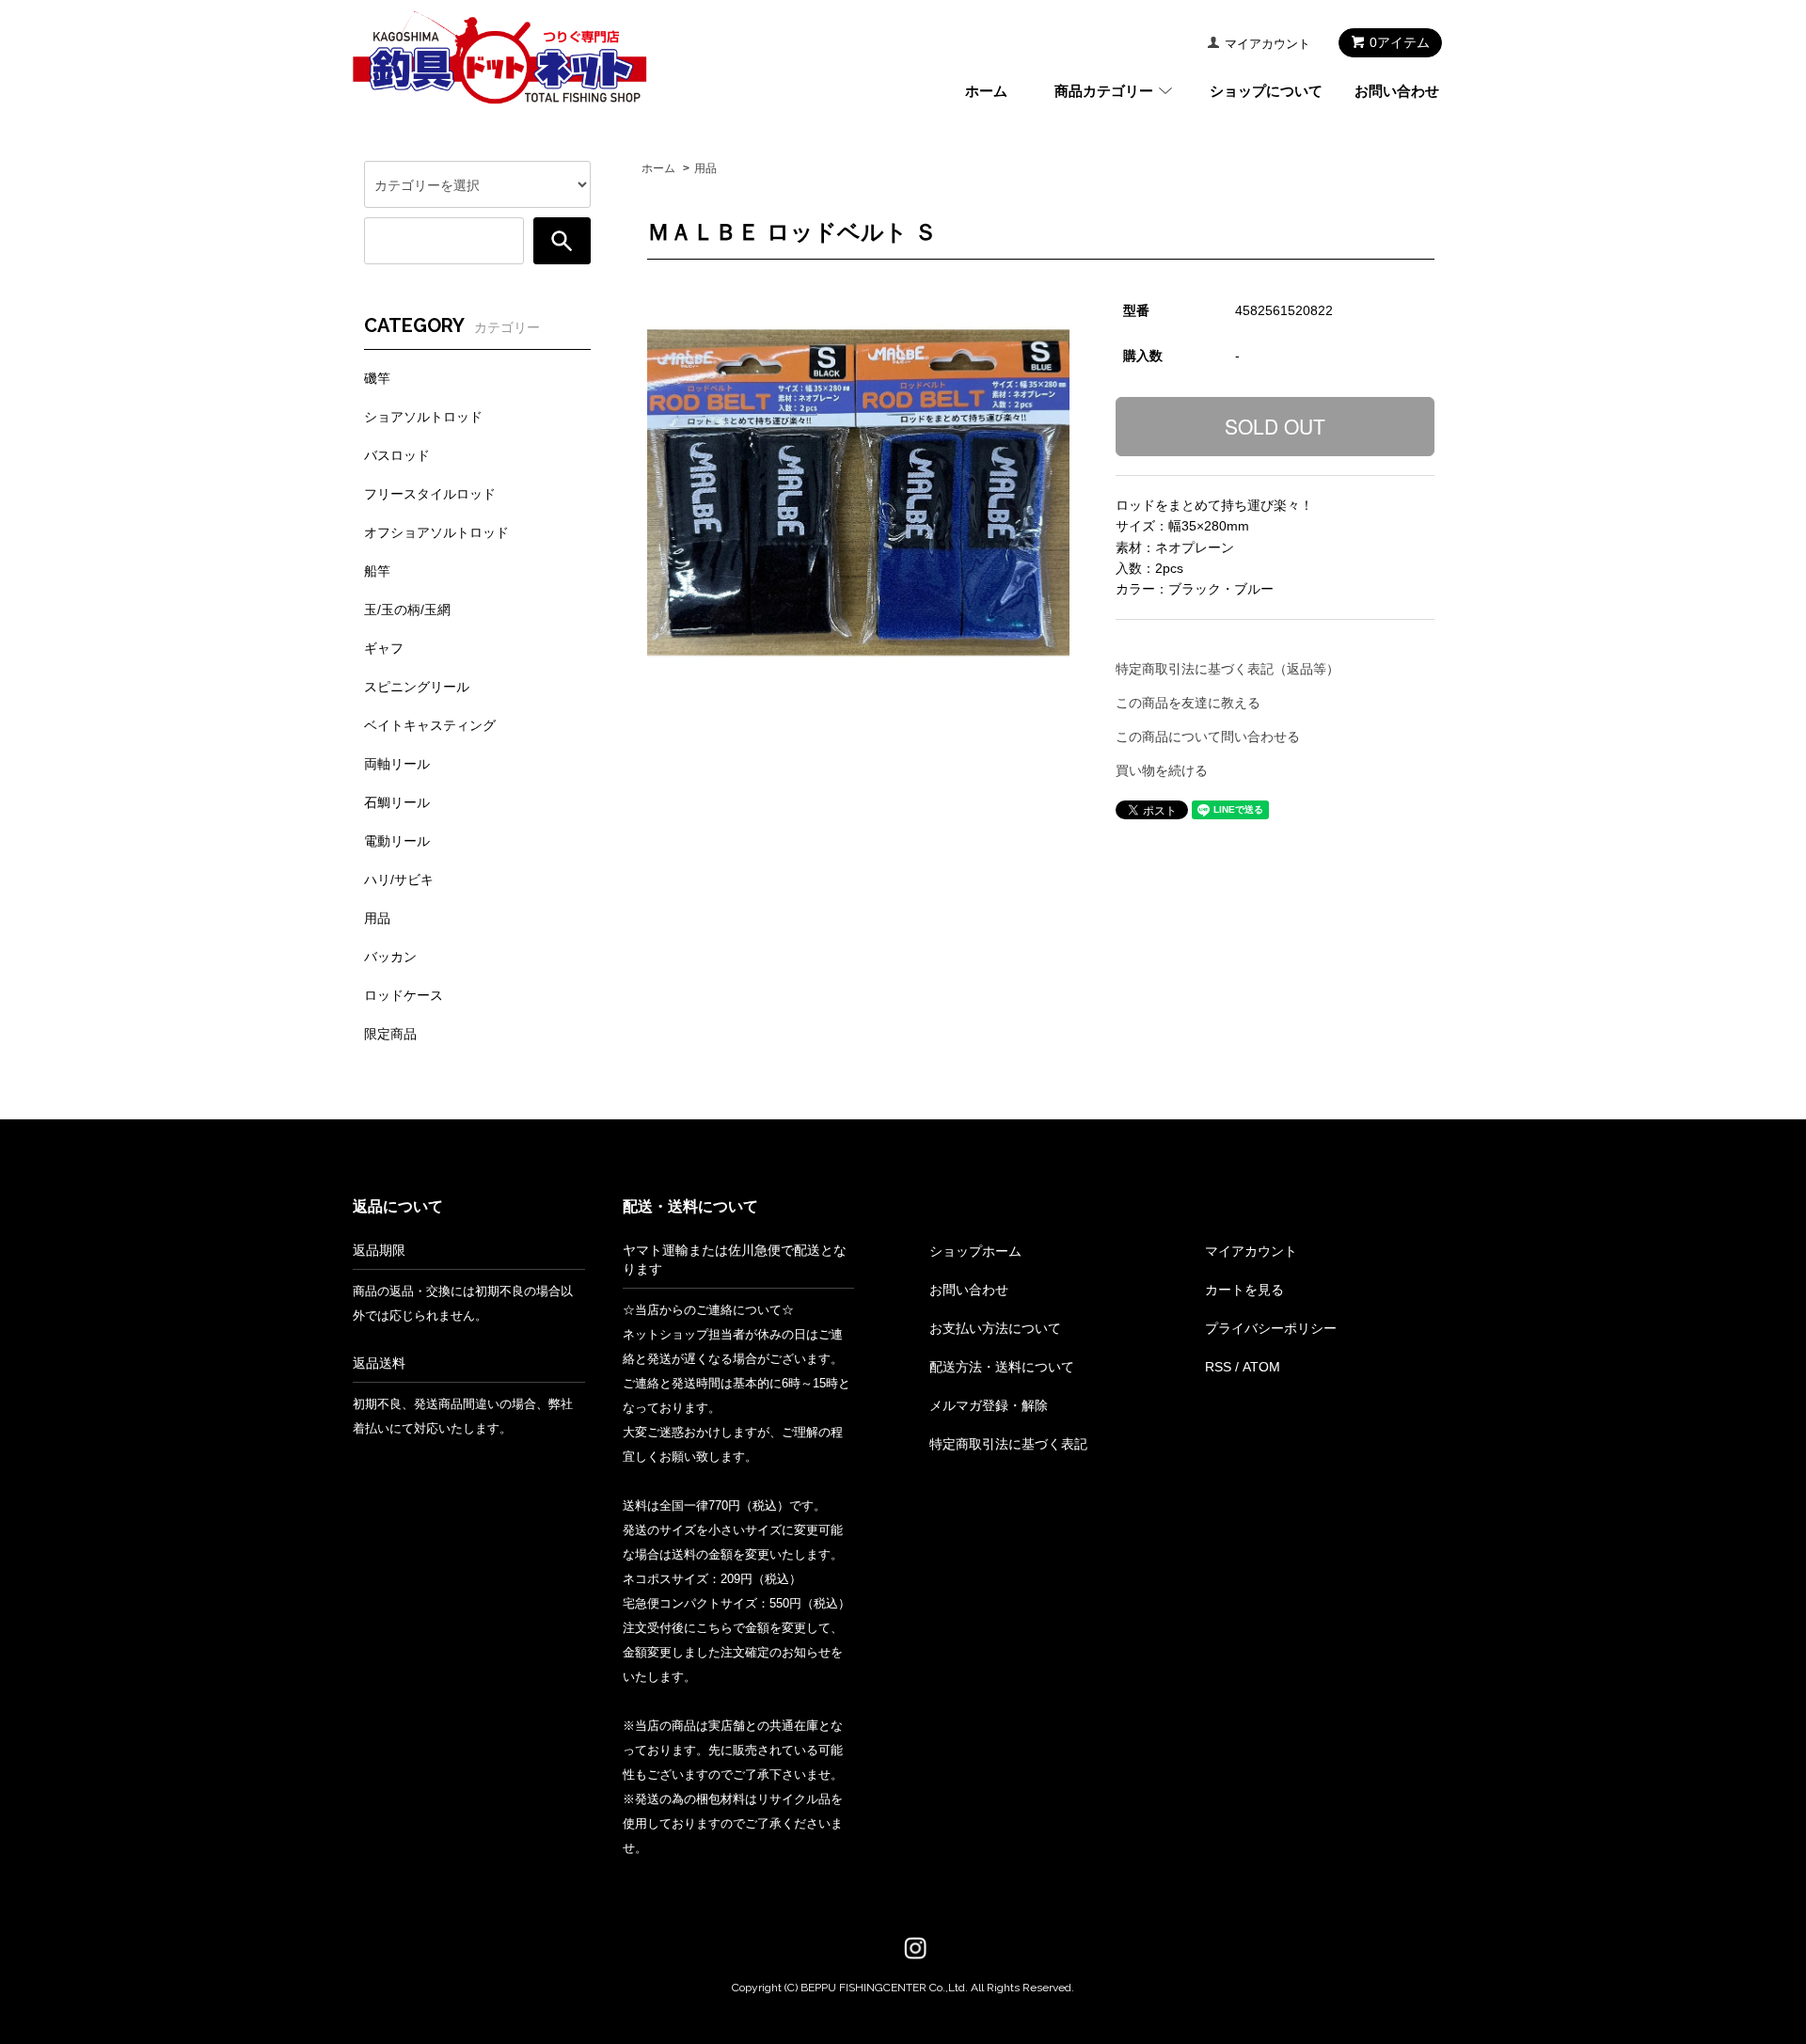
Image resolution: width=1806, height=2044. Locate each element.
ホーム (986, 91)
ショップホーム (975, 1251)
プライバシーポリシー (1271, 1328)
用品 (705, 168)
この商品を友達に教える (1188, 703)
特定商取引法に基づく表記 (1008, 1444)
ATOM (1261, 1367)
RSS (1218, 1367)
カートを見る (1244, 1290)
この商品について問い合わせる (1208, 737)
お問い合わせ (1397, 91)
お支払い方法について (995, 1328)
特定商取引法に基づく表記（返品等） (1228, 669)
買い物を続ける (1162, 770)
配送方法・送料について (1002, 1367)
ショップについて (1266, 91)
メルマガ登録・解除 (989, 1405)
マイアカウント (1267, 44)
